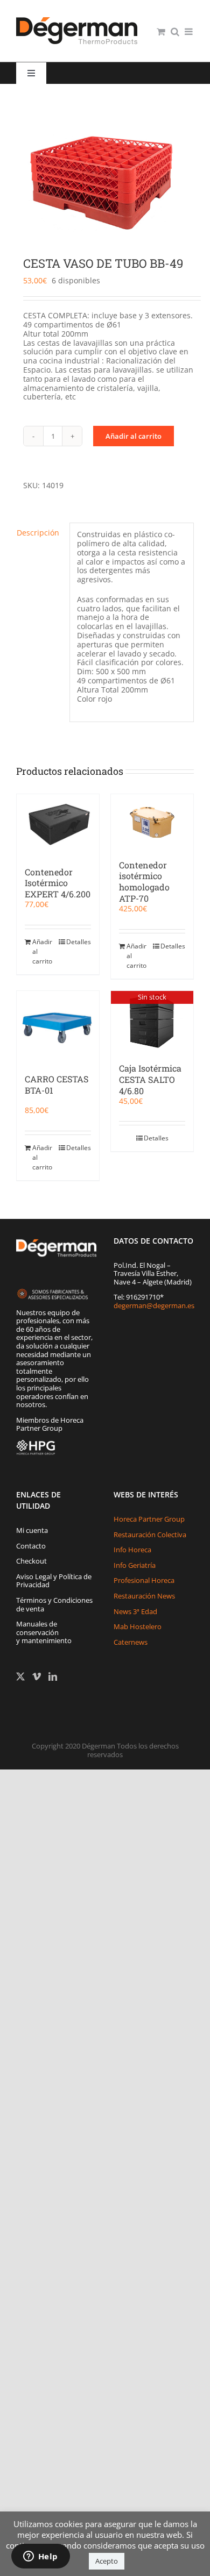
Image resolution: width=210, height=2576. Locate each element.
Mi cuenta (32, 1530)
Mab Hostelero (138, 1626)
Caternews (131, 1642)
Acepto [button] (107, 2561)
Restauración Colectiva (150, 1535)
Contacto (31, 1546)
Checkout (31, 1561)
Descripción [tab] (38, 533)
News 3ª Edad (135, 1611)
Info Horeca (132, 1550)
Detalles (79, 942)
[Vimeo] (37, 1676)
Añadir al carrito (134, 436)
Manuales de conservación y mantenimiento (44, 1632)
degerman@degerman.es (154, 1305)
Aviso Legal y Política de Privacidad (54, 1581)
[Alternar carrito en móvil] (161, 31)
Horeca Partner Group (149, 1519)
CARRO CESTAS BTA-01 (57, 1084)
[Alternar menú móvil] (189, 31)
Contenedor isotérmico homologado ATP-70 (144, 882)
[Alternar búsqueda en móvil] (175, 31)
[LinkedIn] (53, 1676)
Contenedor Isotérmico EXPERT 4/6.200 (58, 883)
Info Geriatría (135, 1565)
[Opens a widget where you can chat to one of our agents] (40, 2557)
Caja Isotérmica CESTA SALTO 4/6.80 (150, 1079)
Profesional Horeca (144, 1580)
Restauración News (144, 1596)
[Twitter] (20, 1676)
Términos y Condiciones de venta (54, 1604)
